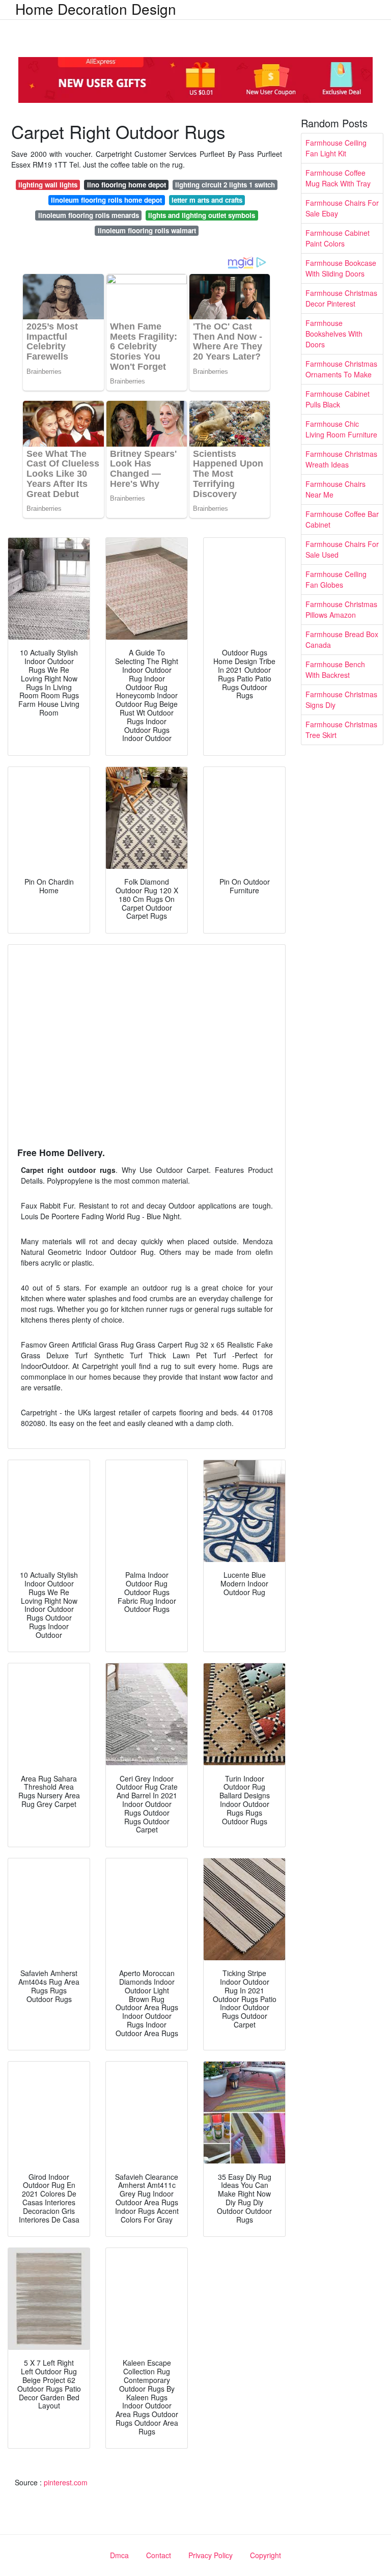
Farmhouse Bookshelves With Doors (334, 334)
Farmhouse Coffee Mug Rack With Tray (338, 178)
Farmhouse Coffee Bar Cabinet (342, 519)
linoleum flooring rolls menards (89, 215)
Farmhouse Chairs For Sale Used (342, 549)
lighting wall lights (48, 185)
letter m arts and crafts (207, 200)
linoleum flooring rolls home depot (106, 200)
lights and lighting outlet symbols (202, 215)
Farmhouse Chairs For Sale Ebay (342, 208)
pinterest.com (66, 2482)
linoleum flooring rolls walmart (147, 230)
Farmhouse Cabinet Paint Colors (338, 238)
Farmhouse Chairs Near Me (336, 489)
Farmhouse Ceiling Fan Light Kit (336, 148)
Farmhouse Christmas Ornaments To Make (341, 369)
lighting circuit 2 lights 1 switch (225, 185)
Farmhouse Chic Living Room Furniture (341, 429)
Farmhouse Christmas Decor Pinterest (341, 298)
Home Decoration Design (96, 9)
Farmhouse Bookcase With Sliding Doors (341, 268)
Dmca (119, 2555)
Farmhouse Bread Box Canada (342, 639)
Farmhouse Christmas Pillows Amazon (341, 609)
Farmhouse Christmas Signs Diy (341, 700)
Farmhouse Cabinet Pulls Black (338, 399)
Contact (159, 2555)
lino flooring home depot (127, 185)
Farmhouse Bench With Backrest (335, 669)
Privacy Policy (211, 2555)
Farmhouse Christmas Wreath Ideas (341, 459)
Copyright (266, 2555)
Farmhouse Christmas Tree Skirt (341, 730)
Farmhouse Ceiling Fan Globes (336, 579)
